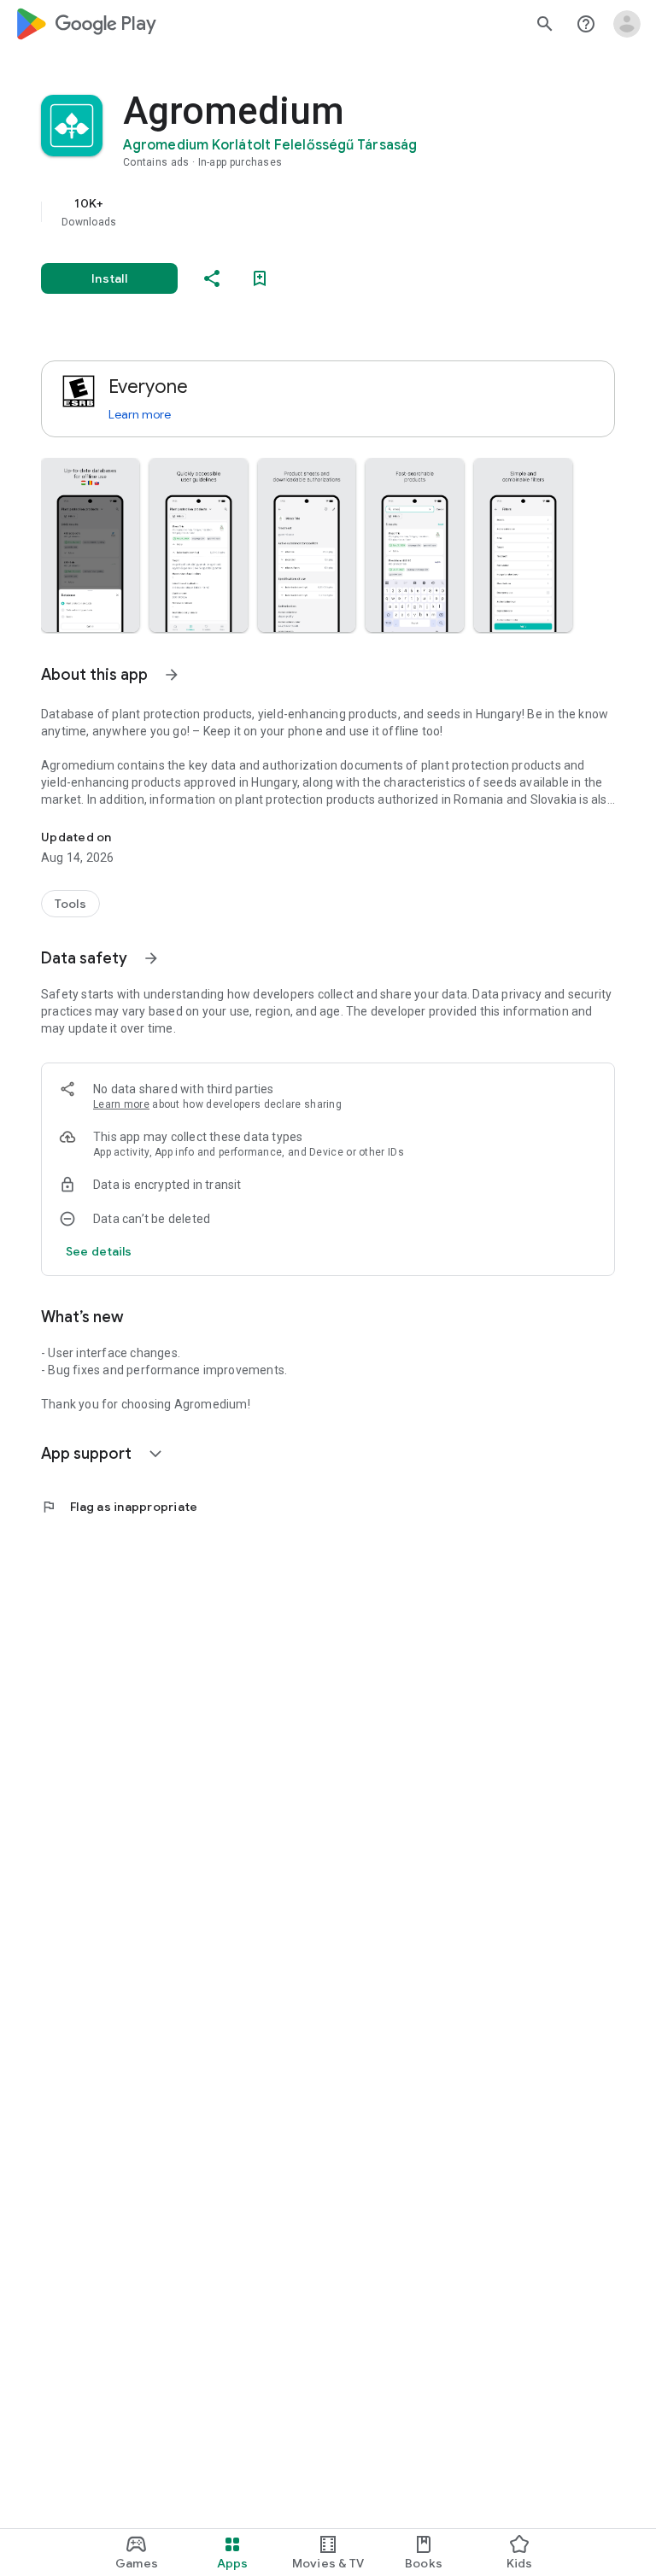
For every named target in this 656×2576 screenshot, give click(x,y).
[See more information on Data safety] (151, 958)
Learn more (140, 414)
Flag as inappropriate (119, 1507)
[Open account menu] (627, 24)
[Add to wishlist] (260, 278)
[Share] (212, 278)
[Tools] (70, 904)
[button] (90, 545)
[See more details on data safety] (99, 1251)
